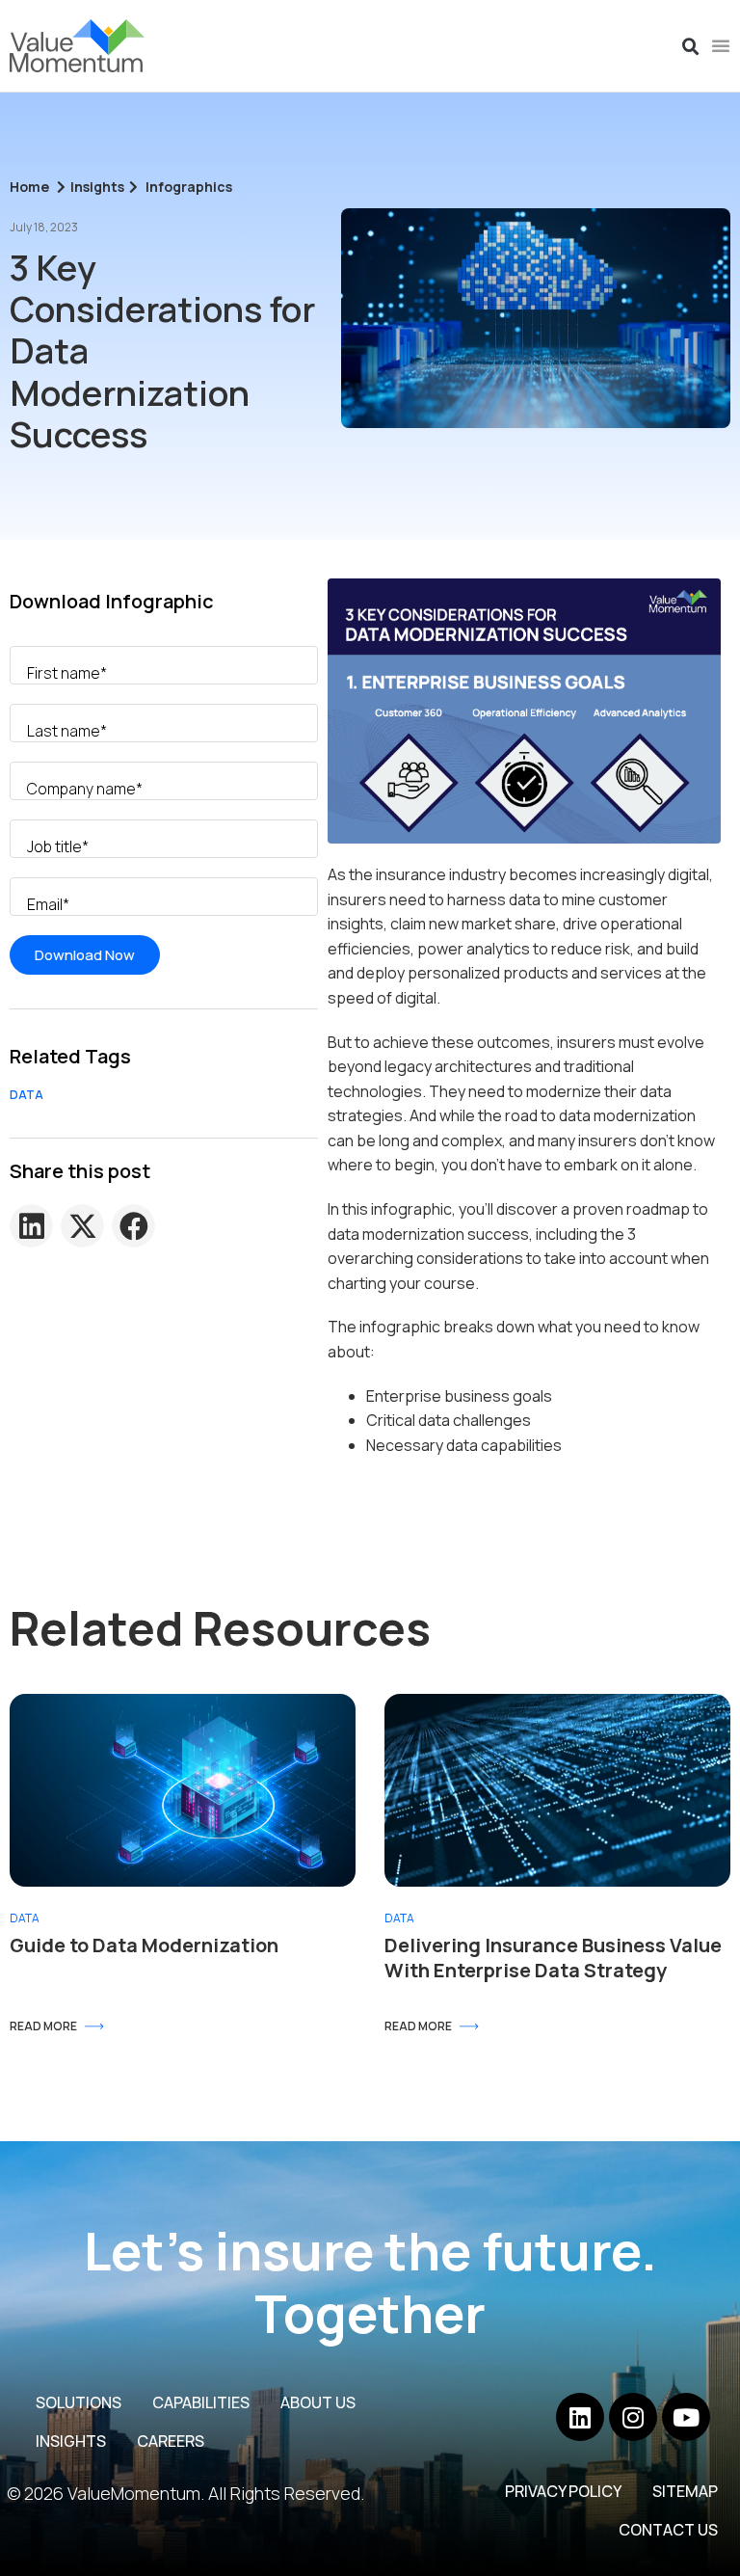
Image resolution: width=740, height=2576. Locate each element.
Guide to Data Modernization (144, 1945)
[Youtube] (686, 2417)
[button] (691, 47)
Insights (97, 187)
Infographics (189, 187)
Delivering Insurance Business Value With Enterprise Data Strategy (553, 1958)
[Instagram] (633, 2417)
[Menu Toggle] (721, 45)
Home (29, 187)
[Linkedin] (580, 2417)
